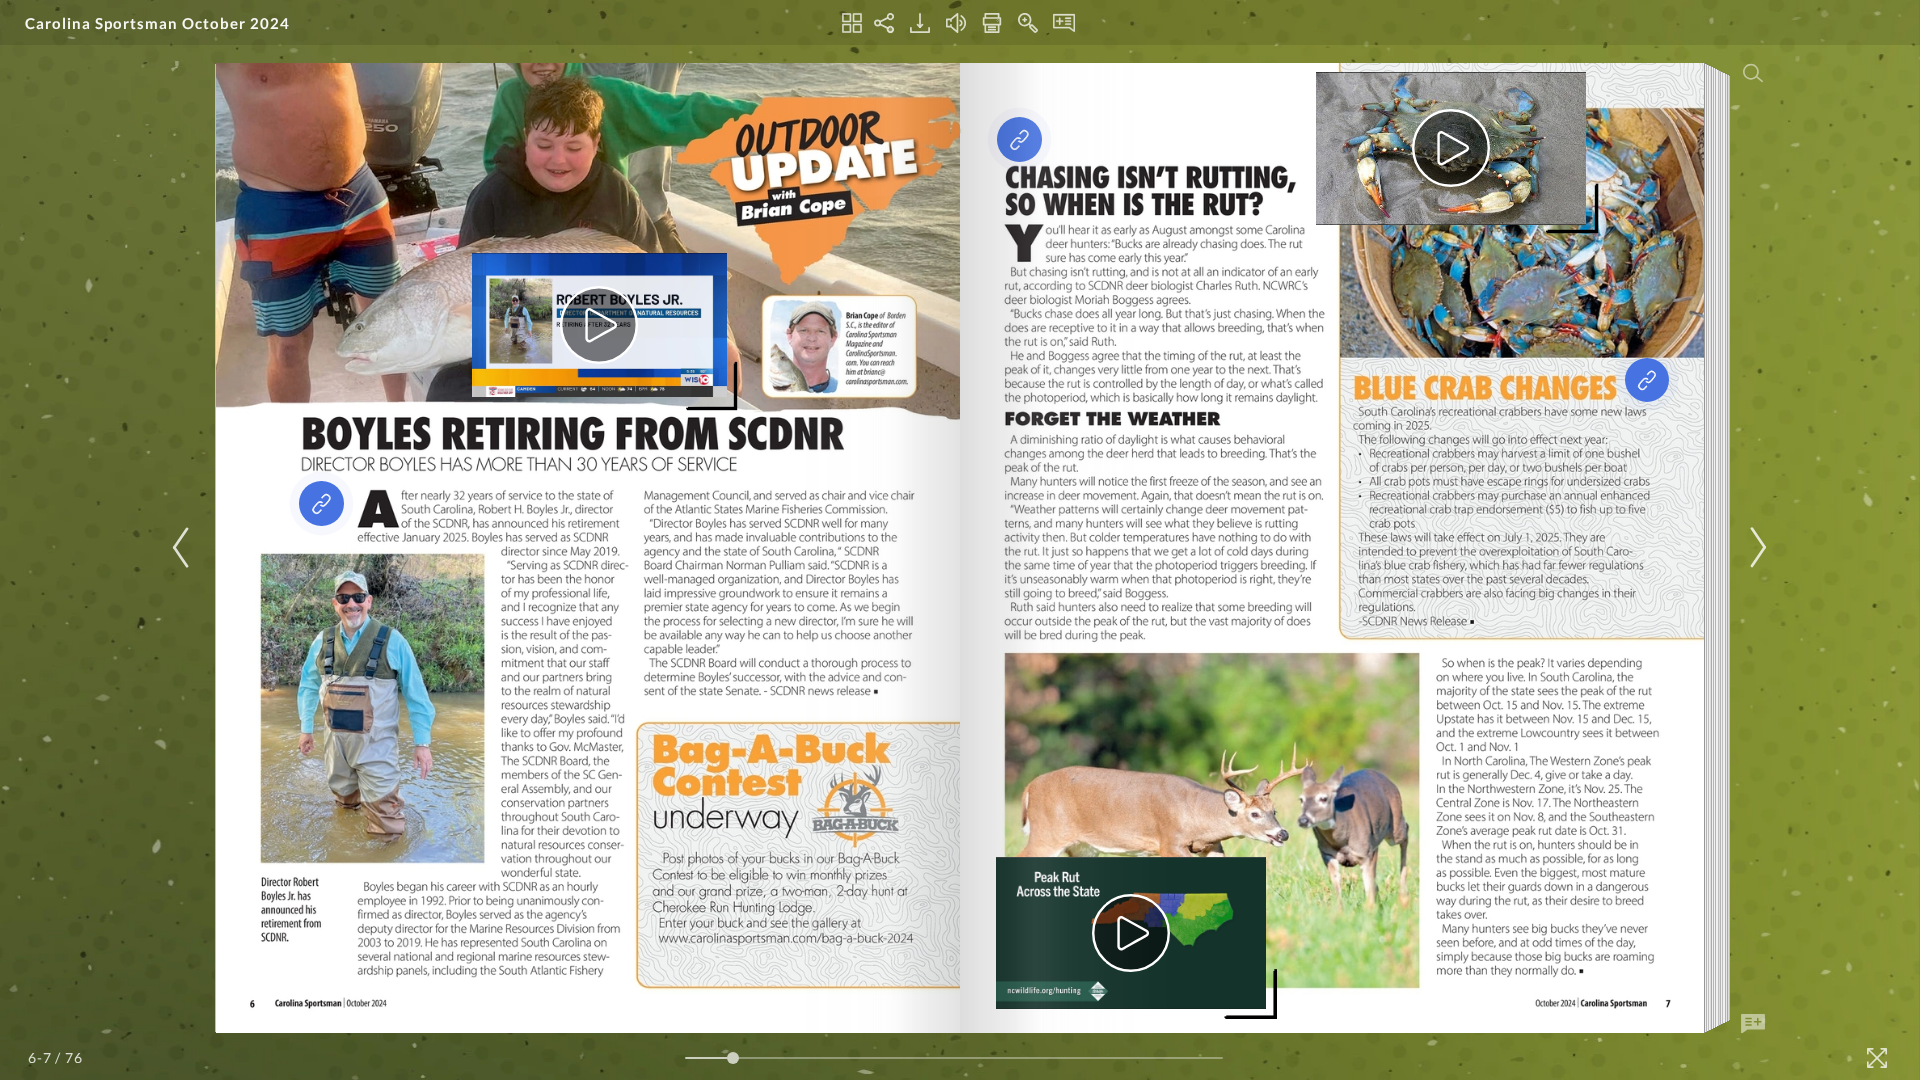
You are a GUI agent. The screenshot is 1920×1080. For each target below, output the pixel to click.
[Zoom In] (1028, 23)
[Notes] (1064, 23)
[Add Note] (1753, 1024)
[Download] (920, 23)
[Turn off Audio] (956, 23)
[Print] (992, 23)
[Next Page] (1755, 547)
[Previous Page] (184, 547)
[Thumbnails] (852, 23)
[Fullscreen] (1877, 1058)
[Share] (884, 23)
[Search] (1753, 73)
